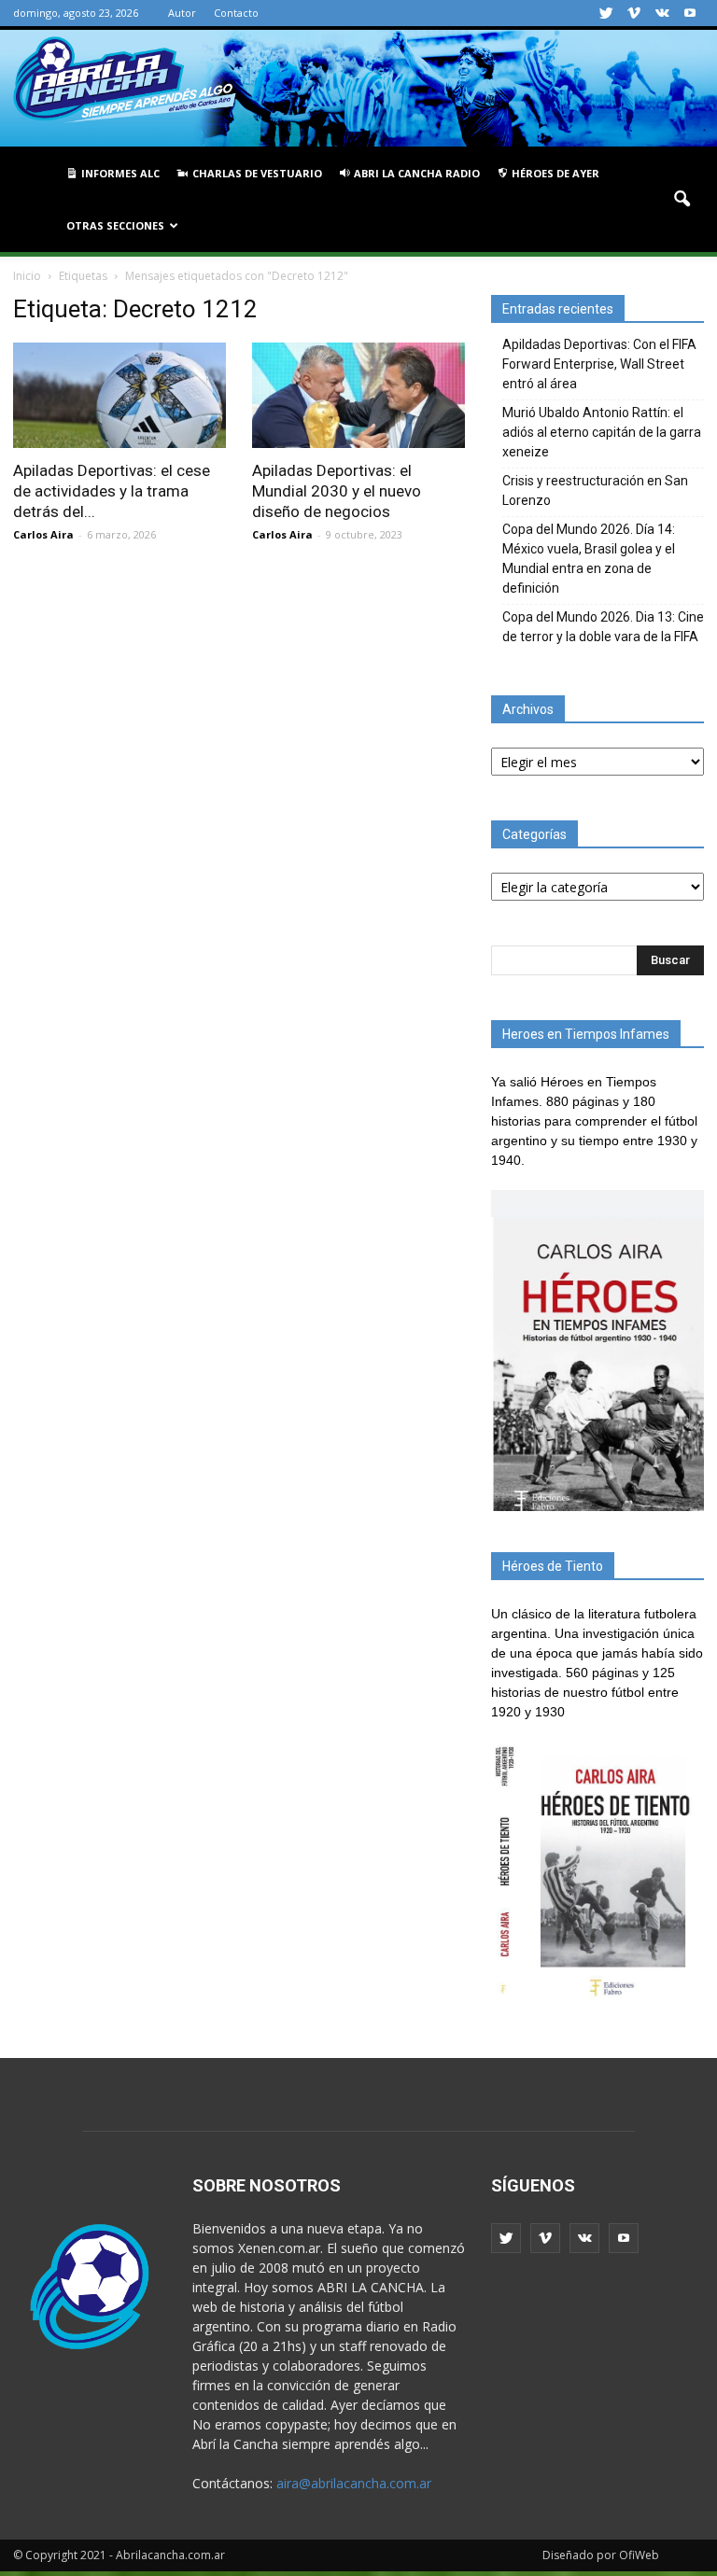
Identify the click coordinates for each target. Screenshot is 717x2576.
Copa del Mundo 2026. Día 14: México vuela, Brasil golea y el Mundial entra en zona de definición (589, 559)
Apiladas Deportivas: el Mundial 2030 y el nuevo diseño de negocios (337, 491)
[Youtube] (690, 13)
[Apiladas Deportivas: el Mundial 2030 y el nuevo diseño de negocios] (358, 395)
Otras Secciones (115, 225)
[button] (682, 200)
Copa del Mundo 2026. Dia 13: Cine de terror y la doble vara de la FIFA (603, 627)
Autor (182, 13)
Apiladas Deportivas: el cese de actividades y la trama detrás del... (112, 491)
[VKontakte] (662, 13)
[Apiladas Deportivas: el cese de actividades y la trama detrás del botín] (119, 395)
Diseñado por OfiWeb (601, 2555)
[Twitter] (606, 13)
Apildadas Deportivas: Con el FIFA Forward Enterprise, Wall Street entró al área (599, 364)
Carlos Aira (43, 534)
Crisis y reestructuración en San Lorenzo (595, 490)
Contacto (236, 13)
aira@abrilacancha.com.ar (354, 2483)
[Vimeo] (634, 13)
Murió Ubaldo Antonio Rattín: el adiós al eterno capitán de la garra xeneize (602, 432)
